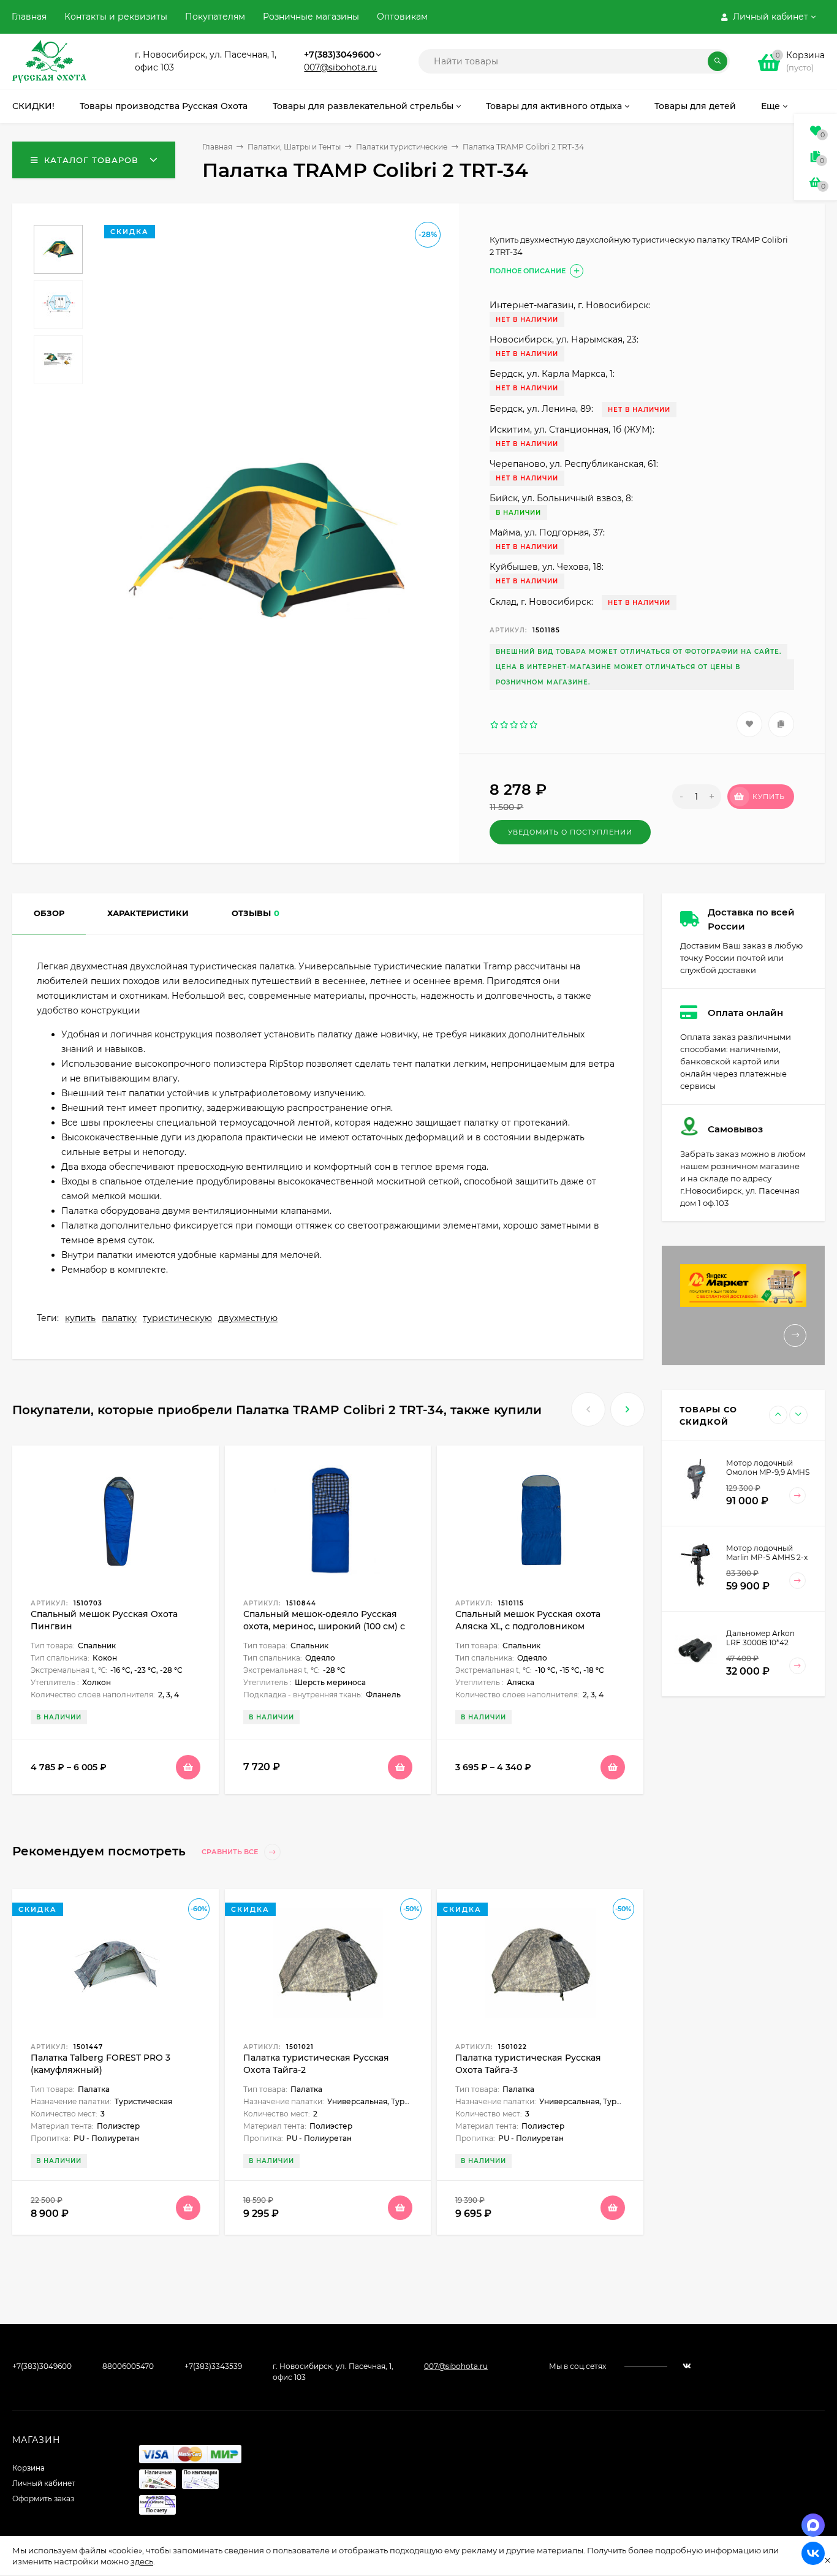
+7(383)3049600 (339, 55)
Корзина (28, 2468)
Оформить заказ (43, 2498)
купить (80, 1318)
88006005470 (128, 2366)
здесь (142, 2561)
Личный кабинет (44, 2483)
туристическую (177, 1318)
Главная (29, 17)
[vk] (687, 2366)
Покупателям (215, 17)
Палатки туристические (402, 147)
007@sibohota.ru (340, 67)
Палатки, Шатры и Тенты (294, 147)
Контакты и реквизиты (116, 17)
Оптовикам (402, 17)
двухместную (248, 1318)
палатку (119, 1318)
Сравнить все (231, 1852)
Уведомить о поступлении (570, 832)
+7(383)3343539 (213, 2366)
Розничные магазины (311, 17)
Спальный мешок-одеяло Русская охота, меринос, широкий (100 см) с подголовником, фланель (324, 1626)
